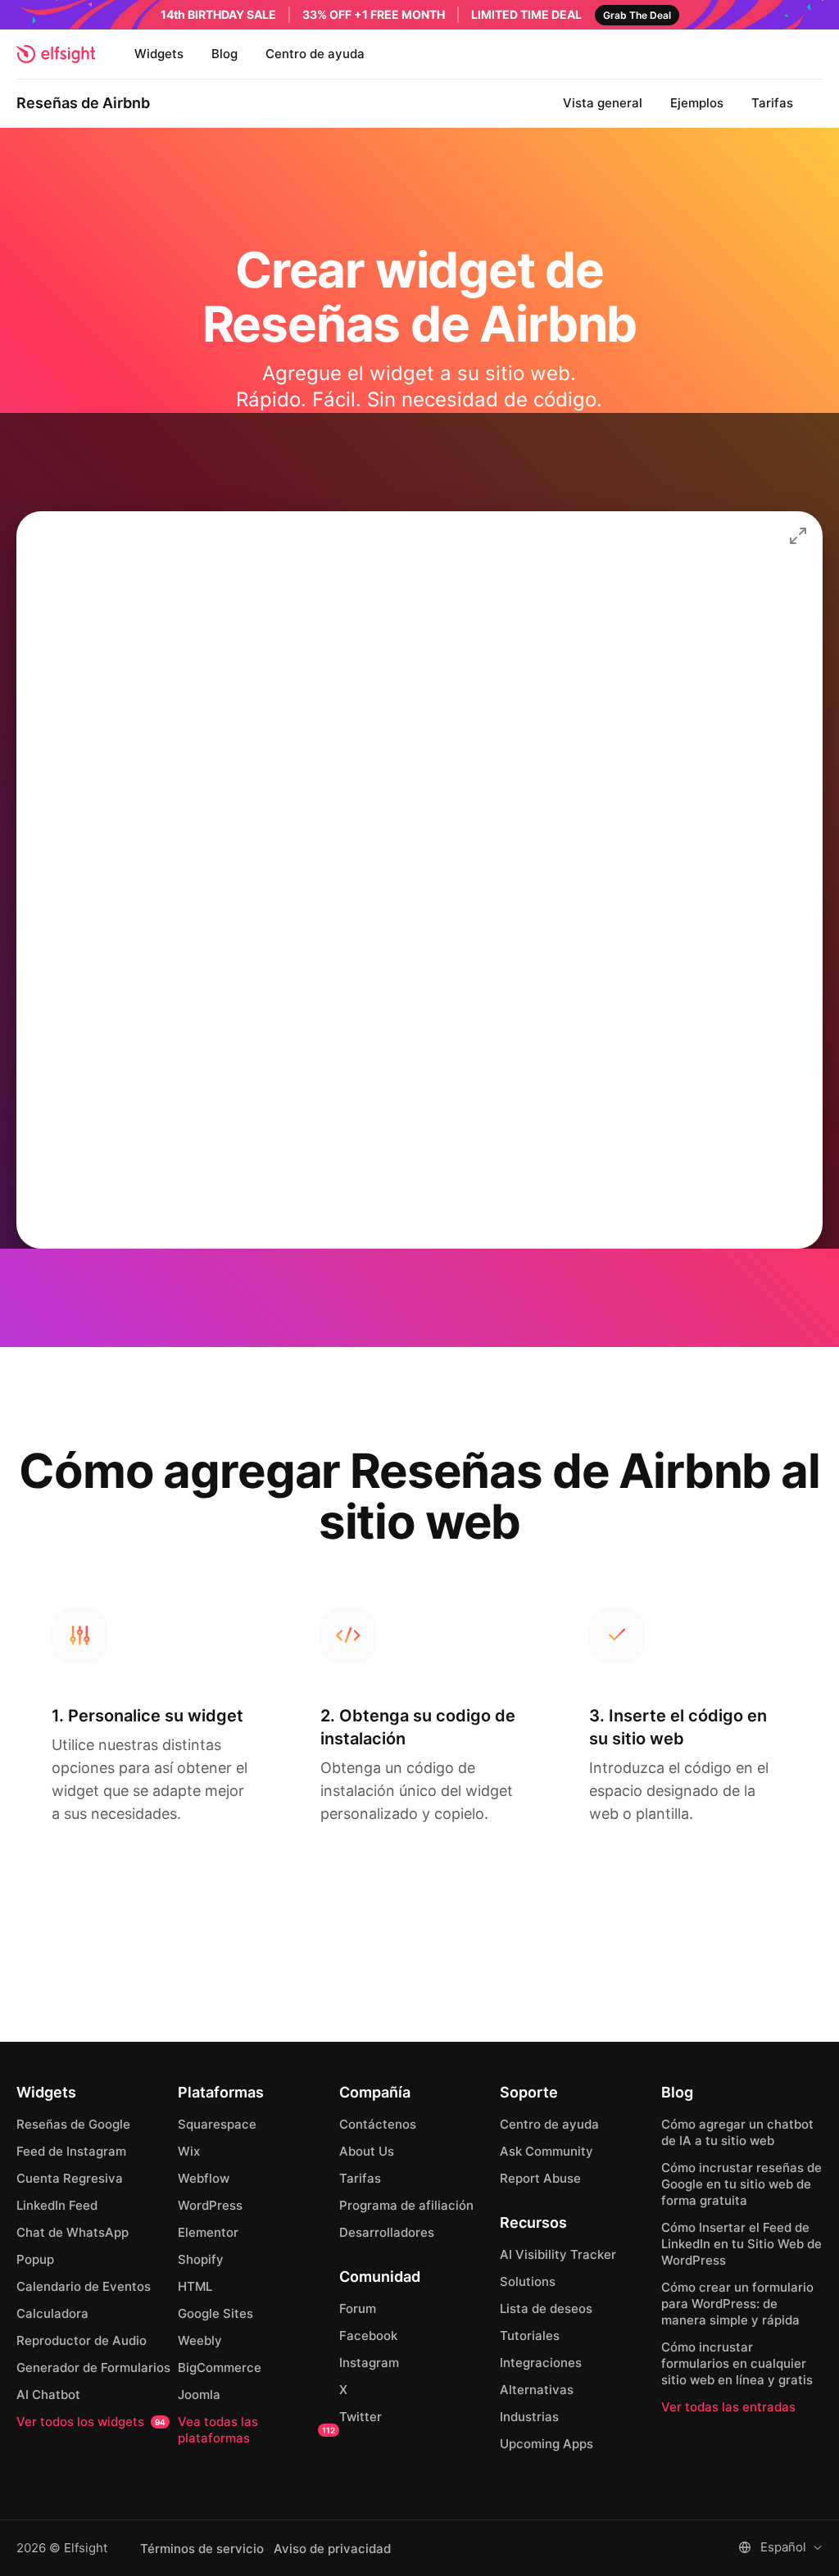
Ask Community (546, 2151)
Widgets (159, 54)
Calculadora (52, 2313)
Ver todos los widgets (91, 2422)
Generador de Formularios (93, 2367)
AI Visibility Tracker (558, 2254)
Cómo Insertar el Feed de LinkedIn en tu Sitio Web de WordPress (741, 2244)
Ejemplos (697, 103)
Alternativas (537, 2390)
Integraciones (541, 2363)
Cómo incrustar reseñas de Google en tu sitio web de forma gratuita (741, 2184)
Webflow (204, 2178)
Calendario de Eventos (84, 2286)
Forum (358, 2308)
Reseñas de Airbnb (83, 103)
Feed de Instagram (71, 2151)
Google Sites (215, 2313)
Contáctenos (378, 2124)
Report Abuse (540, 2178)
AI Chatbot (48, 2395)
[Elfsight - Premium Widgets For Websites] (56, 54)
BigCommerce (220, 2367)
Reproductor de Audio (82, 2340)
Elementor (208, 2232)
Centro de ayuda (315, 54)
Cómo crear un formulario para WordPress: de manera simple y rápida (737, 2304)
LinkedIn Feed (57, 2205)
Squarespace (217, 2124)
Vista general (603, 103)
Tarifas (772, 103)
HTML (195, 2286)
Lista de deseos (546, 2308)
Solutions (528, 2281)
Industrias (529, 2417)
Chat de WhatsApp (73, 2232)
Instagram (369, 2363)
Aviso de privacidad (332, 2549)
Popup (35, 2259)
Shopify (201, 2259)
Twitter (361, 2417)
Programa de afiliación (406, 2205)
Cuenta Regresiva (70, 2178)
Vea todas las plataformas (256, 2430)
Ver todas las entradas (728, 2407)
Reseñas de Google (73, 2124)
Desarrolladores (387, 2232)
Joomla (199, 2395)
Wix (189, 2151)
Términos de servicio (202, 2549)
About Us (367, 2151)
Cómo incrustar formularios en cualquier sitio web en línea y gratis (737, 2363)
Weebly (200, 2340)
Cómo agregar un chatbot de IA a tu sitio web (737, 2132)
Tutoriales (530, 2336)
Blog (224, 54)
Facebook (368, 2336)
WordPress (210, 2205)
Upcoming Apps (546, 2444)
